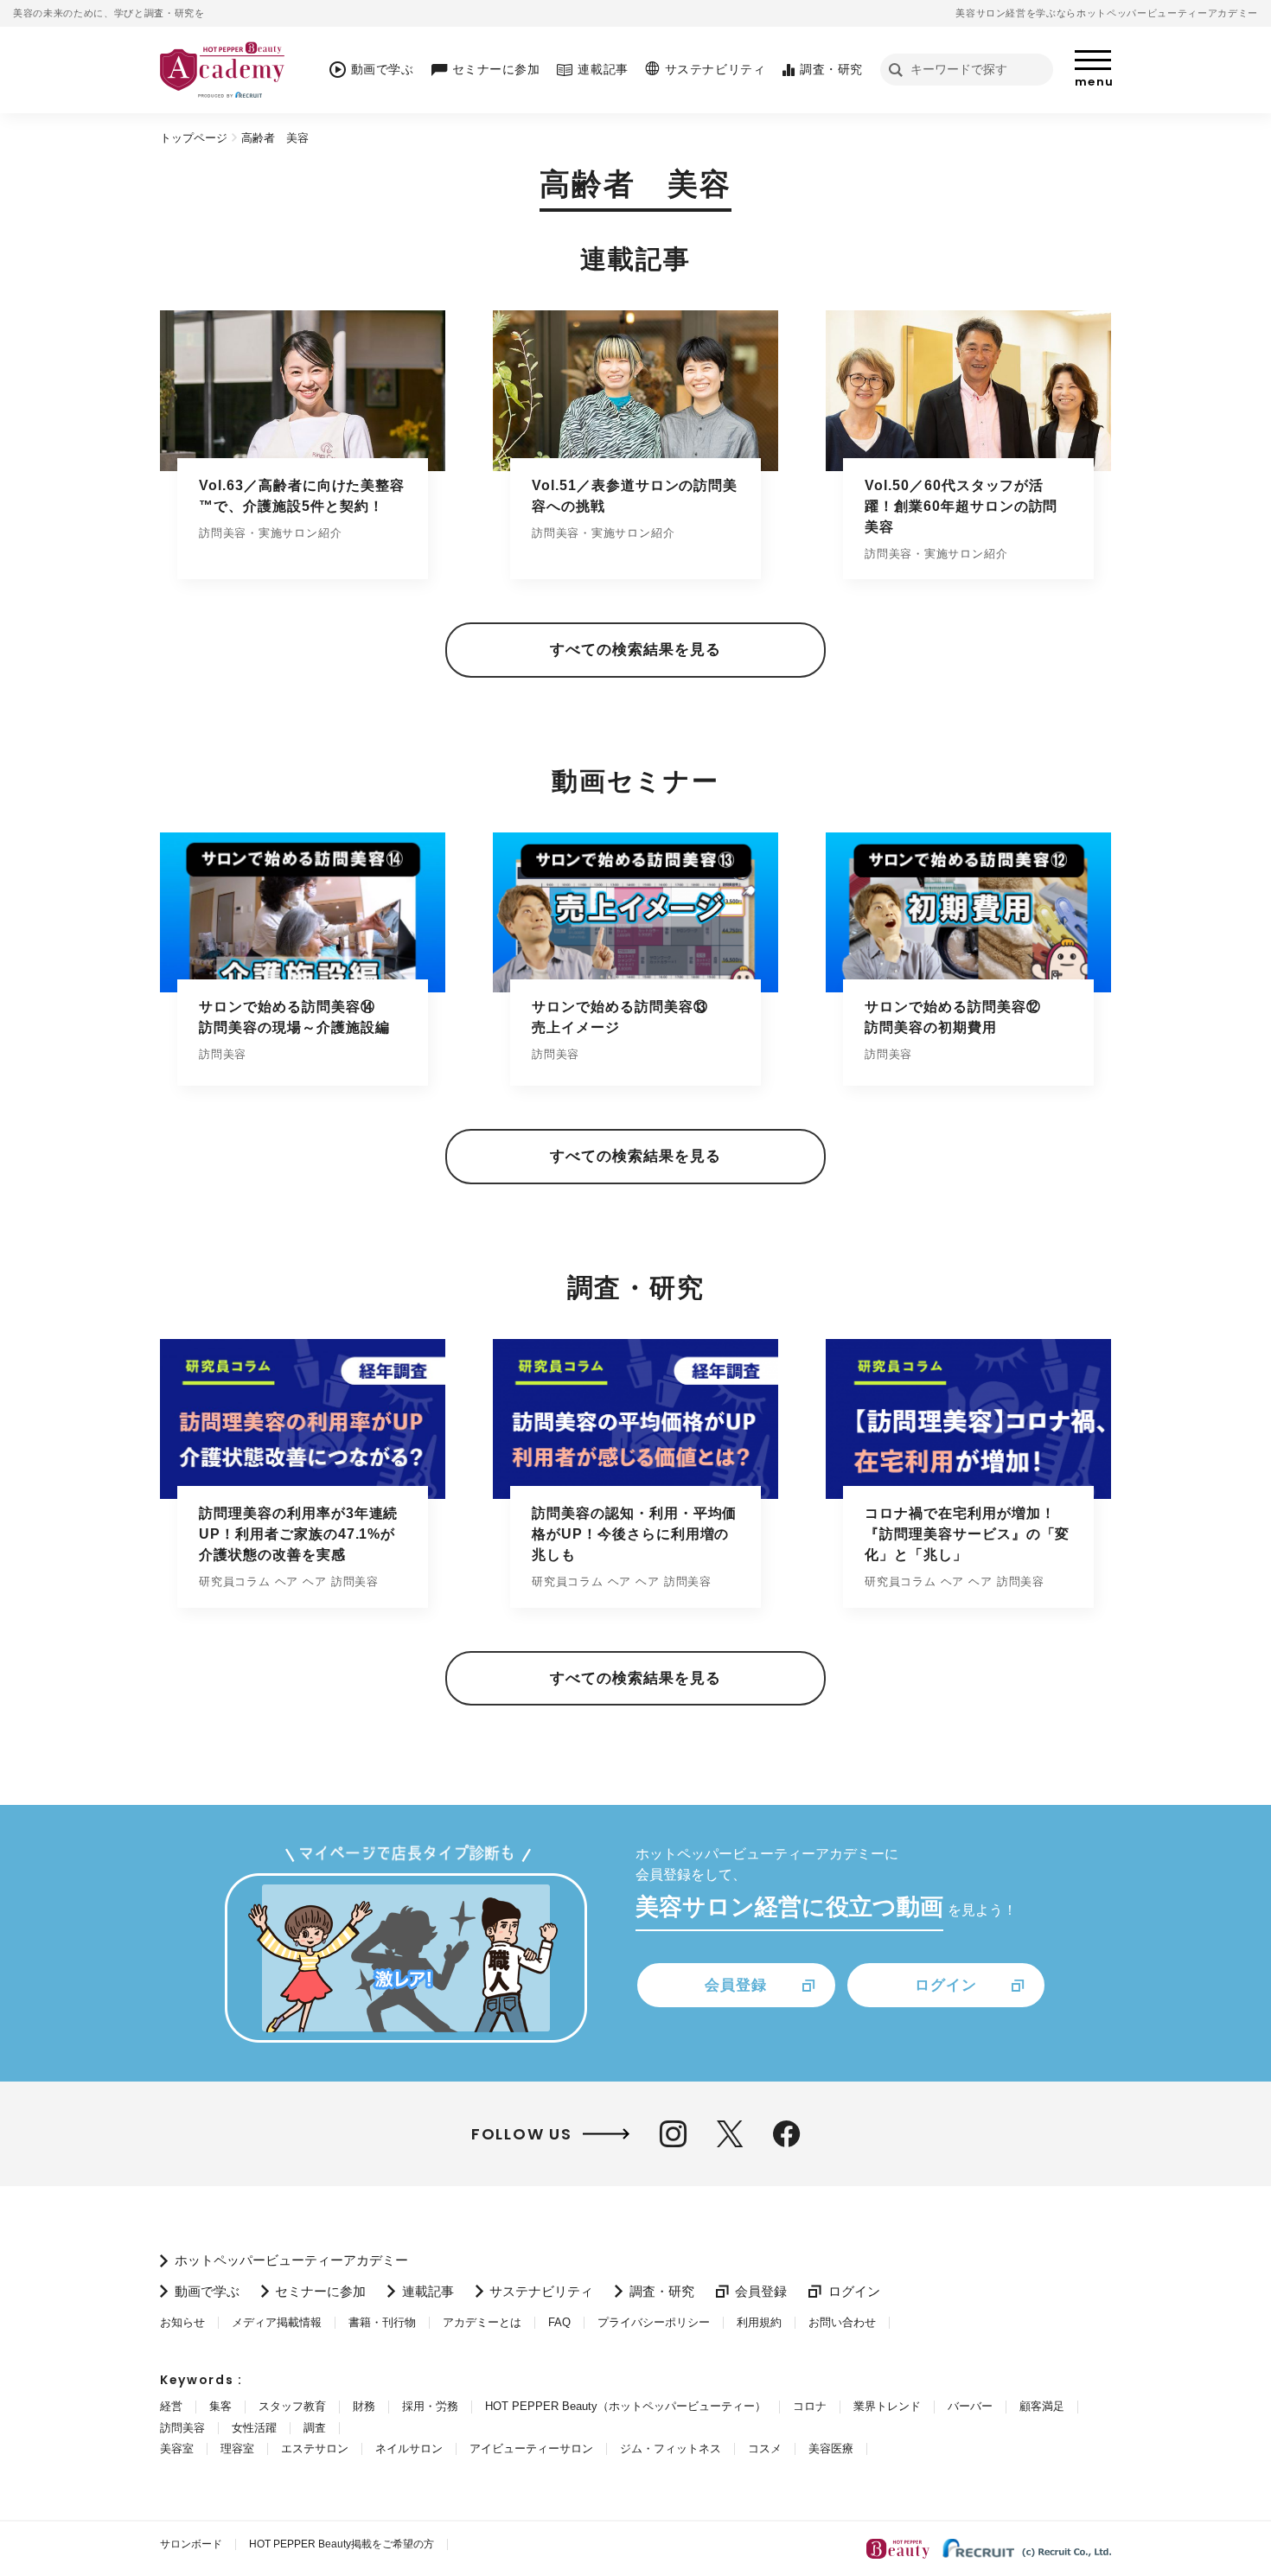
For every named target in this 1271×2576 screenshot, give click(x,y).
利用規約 (759, 2322)
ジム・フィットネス (671, 2448)
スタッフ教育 (292, 2406)
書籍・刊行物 (382, 2322)
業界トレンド (887, 2406)
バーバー (970, 2406)
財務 (364, 2406)
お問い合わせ (842, 2322)
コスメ (765, 2448)
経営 (171, 2406)
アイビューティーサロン (531, 2448)
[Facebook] (786, 2134)
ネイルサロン (409, 2448)
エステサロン (315, 2448)
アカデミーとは (482, 2322)
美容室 (177, 2448)
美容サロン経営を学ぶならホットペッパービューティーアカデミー (1107, 13)
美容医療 (831, 2448)
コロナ (810, 2406)
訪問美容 (182, 2428)
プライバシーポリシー (654, 2322)
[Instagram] (673, 2134)
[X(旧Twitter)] (730, 2134)
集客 (220, 2406)
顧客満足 (1042, 2406)
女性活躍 (254, 2428)
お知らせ (182, 2322)
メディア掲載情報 (277, 2322)
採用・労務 (430, 2406)
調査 (315, 2428)
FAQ (559, 2322)
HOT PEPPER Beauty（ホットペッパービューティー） (626, 2406)
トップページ (194, 138)
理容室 (237, 2448)
